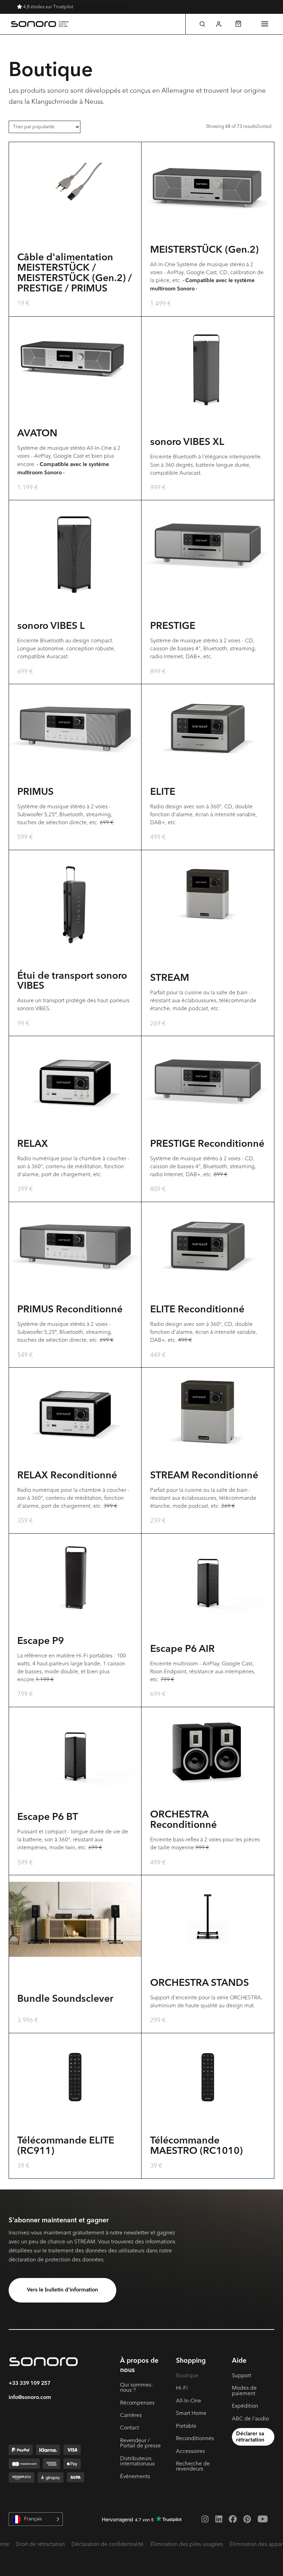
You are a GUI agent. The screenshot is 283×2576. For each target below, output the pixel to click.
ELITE (163, 792)
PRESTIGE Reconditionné (207, 1144)
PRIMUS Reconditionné (70, 1310)
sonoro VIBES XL (187, 443)
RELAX (33, 1144)
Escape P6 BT (48, 1817)
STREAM (170, 978)
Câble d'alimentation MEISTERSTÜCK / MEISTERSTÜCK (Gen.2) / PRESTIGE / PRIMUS (75, 273)
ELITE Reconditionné (197, 1310)
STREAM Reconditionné (204, 1476)
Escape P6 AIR (182, 1649)
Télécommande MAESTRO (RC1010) (196, 2146)
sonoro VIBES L (51, 626)
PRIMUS (35, 792)
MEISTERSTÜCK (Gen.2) (204, 250)
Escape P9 (41, 1642)
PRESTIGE (173, 626)
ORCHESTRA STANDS (199, 1983)
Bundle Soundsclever (65, 1999)
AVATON (37, 434)
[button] (202, 24)
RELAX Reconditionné (67, 1476)
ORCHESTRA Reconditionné (183, 1820)
